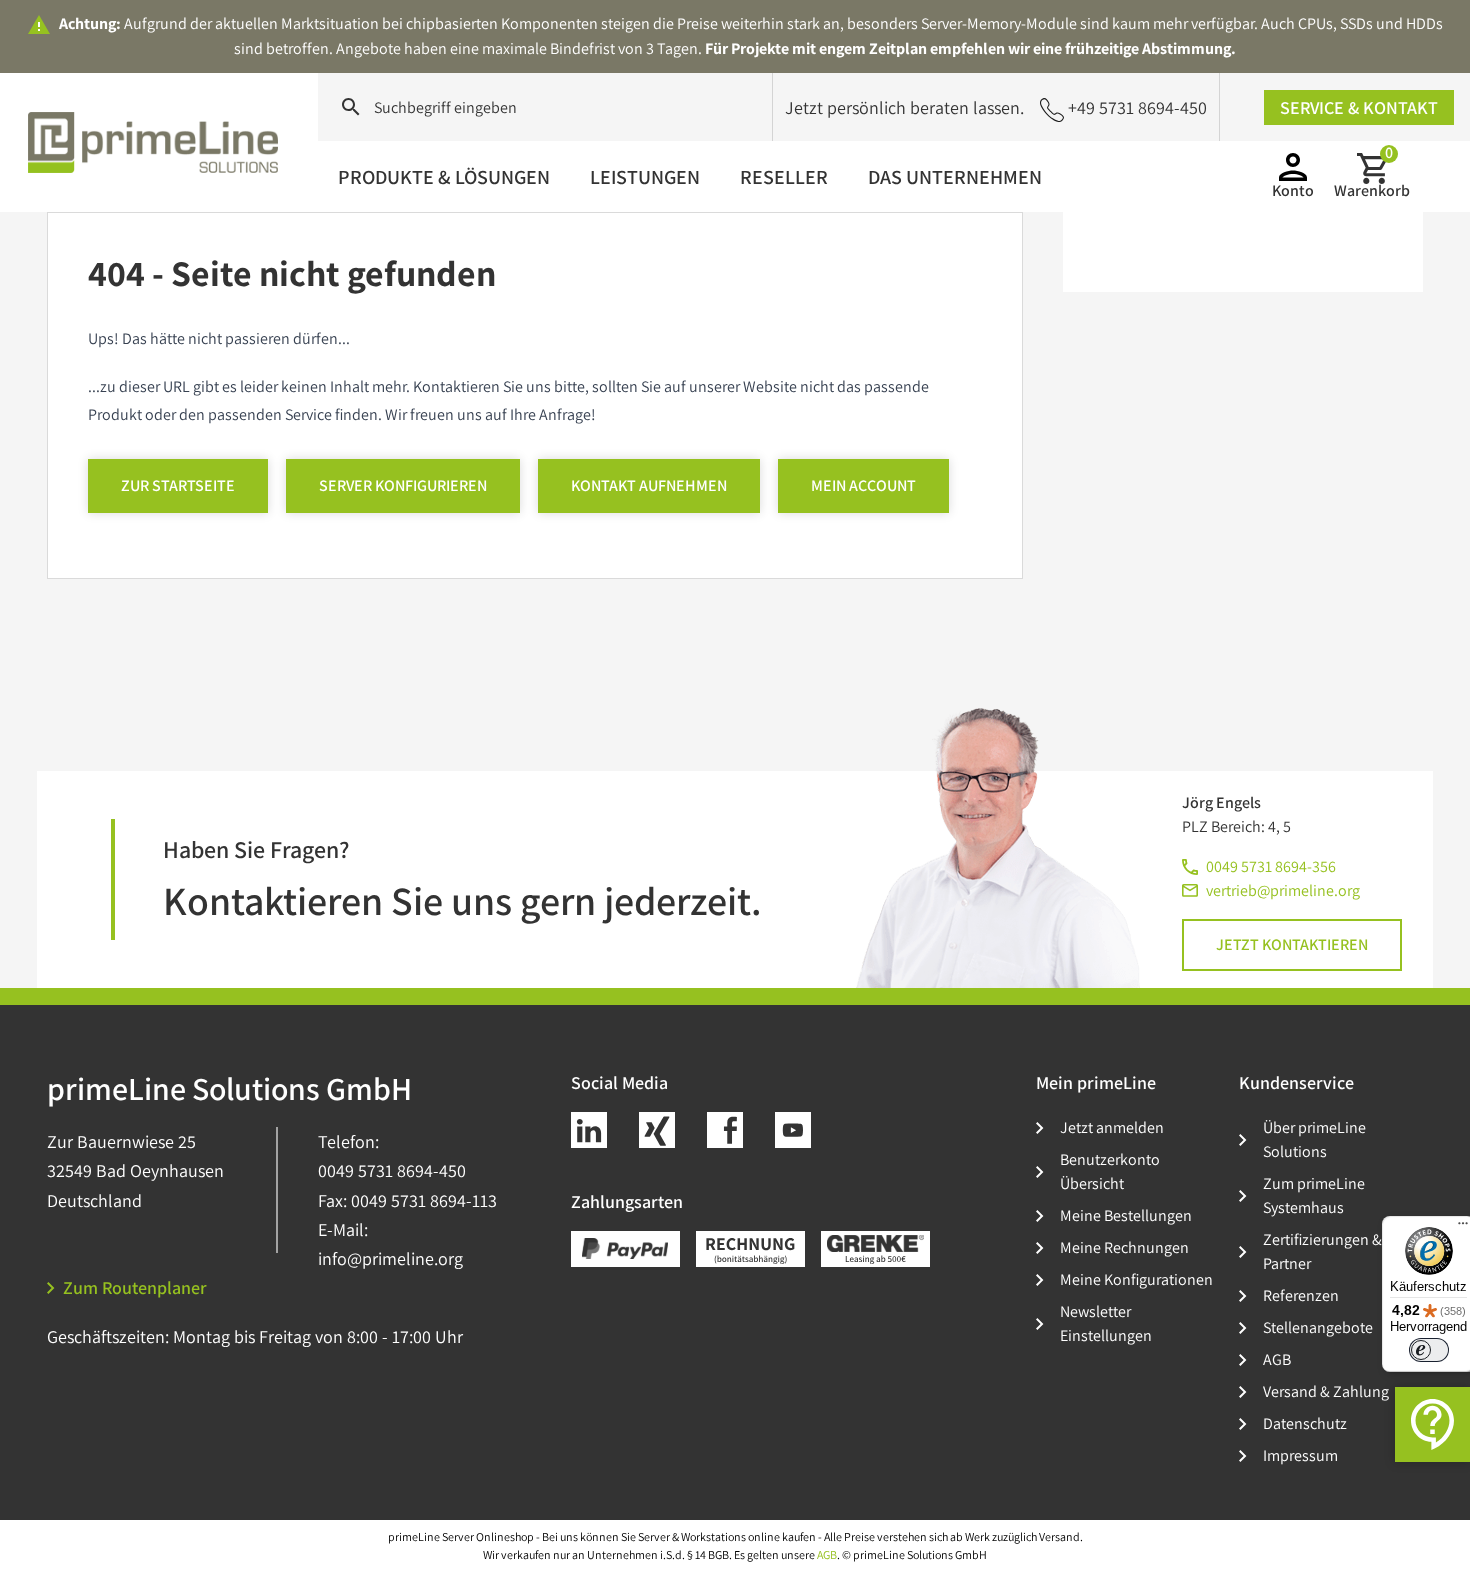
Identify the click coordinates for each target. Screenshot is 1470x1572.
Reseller (784, 177)
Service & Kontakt (1359, 107)
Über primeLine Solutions (1314, 1139)
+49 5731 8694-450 (1137, 107)
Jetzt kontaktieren (1292, 944)
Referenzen (1301, 1295)
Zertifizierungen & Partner (1322, 1251)
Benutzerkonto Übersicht (1110, 1171)
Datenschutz (1305, 1423)
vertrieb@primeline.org (1283, 890)
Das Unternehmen (955, 177)
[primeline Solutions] (153, 142)
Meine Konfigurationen (1136, 1279)
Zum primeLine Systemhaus (1314, 1195)
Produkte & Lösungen (444, 177)
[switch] (1429, 1350)
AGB (1277, 1359)
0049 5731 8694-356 (1271, 866)
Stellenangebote (1318, 1327)
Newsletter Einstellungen (1106, 1323)
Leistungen (645, 177)
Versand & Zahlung (1326, 1391)
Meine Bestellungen (1126, 1215)
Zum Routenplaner (135, 1287)
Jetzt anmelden (1112, 1127)
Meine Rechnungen (1124, 1247)
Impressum (1300, 1455)
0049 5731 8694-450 (392, 1170)
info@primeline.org (390, 1258)
